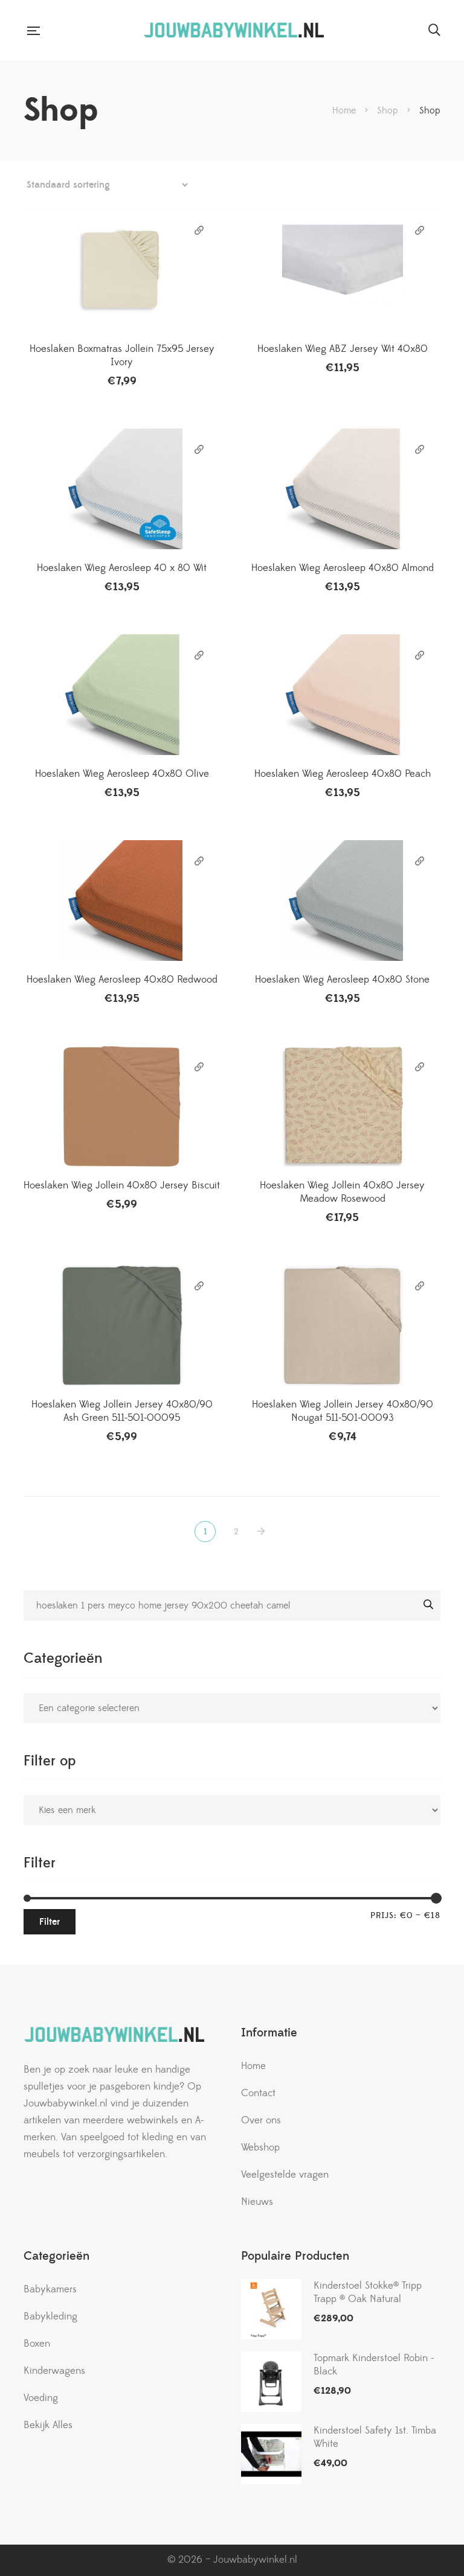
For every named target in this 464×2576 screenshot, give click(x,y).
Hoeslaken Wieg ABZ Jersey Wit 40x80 (343, 349)
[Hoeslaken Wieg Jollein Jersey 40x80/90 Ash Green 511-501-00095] (122, 1325)
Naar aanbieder (199, 231)
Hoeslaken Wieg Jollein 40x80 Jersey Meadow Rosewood (342, 1192)
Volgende (263, 1532)
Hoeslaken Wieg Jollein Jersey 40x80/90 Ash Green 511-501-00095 (122, 1411)
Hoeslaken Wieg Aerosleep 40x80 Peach (343, 774)
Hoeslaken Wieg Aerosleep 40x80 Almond (343, 568)
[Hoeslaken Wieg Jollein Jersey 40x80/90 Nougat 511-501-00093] (342, 1325)
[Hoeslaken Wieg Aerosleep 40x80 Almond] (342, 489)
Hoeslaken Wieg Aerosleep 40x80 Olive (122, 774)
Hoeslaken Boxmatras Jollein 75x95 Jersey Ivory (122, 355)
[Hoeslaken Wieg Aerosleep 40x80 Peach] (342, 695)
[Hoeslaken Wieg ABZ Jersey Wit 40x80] (342, 270)
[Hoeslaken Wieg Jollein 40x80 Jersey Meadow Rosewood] (342, 1106)
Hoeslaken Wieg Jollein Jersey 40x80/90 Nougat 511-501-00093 (343, 1411)
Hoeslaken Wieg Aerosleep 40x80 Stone (342, 980)
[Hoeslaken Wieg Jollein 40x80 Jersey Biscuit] (122, 1106)
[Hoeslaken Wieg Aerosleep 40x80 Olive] (122, 695)
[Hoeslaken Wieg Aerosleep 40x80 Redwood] (122, 901)
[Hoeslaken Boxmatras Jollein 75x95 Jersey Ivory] (122, 270)
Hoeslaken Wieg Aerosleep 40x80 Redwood (122, 980)
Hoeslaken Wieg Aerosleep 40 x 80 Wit (122, 568)
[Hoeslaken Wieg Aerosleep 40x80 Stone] (342, 901)
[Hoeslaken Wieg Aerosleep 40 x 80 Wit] (122, 489)
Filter (50, 1922)
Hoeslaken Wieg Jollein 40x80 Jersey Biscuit (122, 1185)
